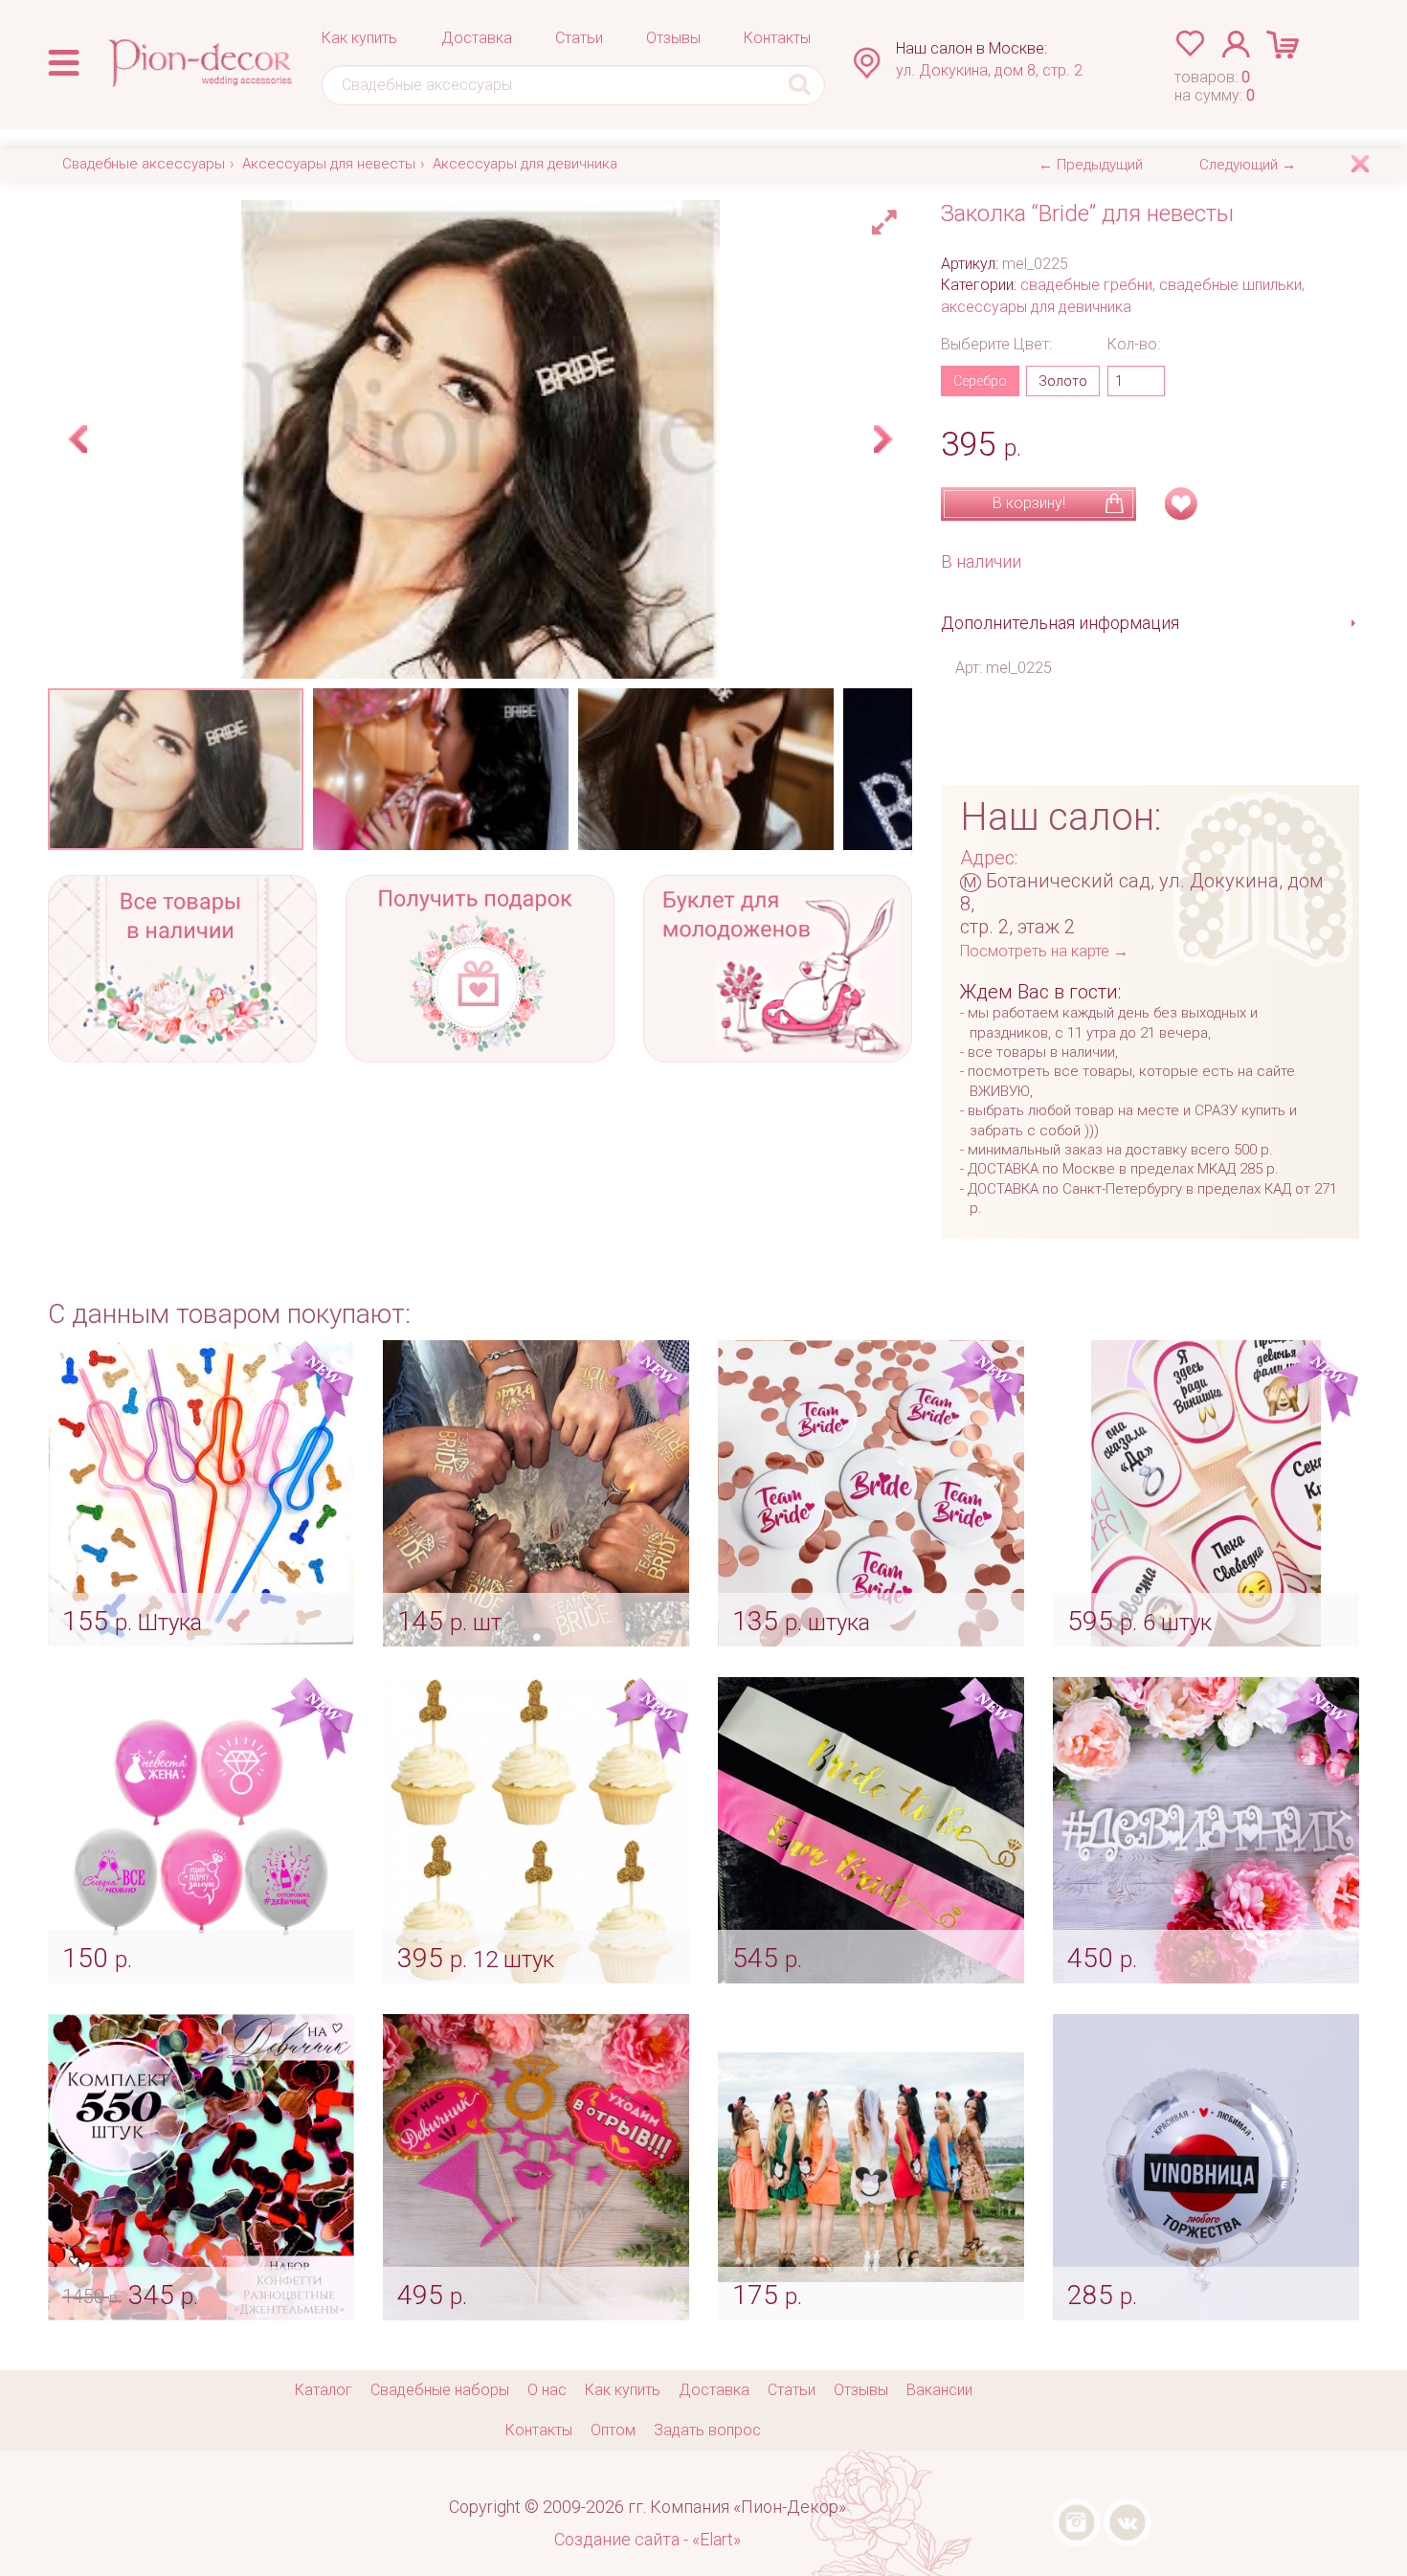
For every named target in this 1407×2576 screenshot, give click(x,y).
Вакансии (939, 2390)
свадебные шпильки (1230, 285)
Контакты (777, 38)
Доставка (477, 38)
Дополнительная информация (1060, 623)
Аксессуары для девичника (525, 164)
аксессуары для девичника (1036, 307)
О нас (547, 2390)
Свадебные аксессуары (144, 164)
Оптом (613, 2430)
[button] (887, 217)
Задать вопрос (707, 2430)
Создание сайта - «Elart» (648, 2539)
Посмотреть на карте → (1044, 951)
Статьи (579, 38)
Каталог (324, 2390)
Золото (1063, 381)
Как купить (359, 38)
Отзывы (673, 38)
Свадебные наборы (440, 2390)
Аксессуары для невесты (329, 164)
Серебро (980, 381)
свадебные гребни (1086, 285)
